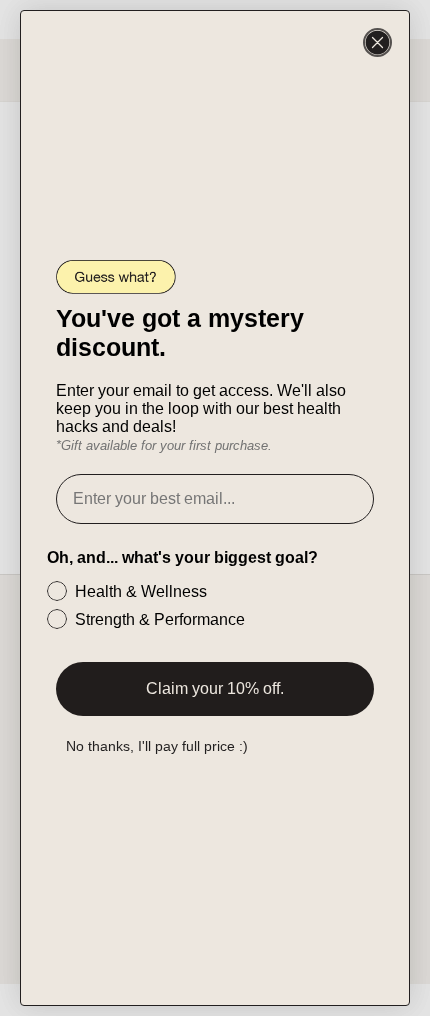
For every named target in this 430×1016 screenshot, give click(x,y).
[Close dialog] (377, 42)
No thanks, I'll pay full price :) (157, 746)
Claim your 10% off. (215, 688)
